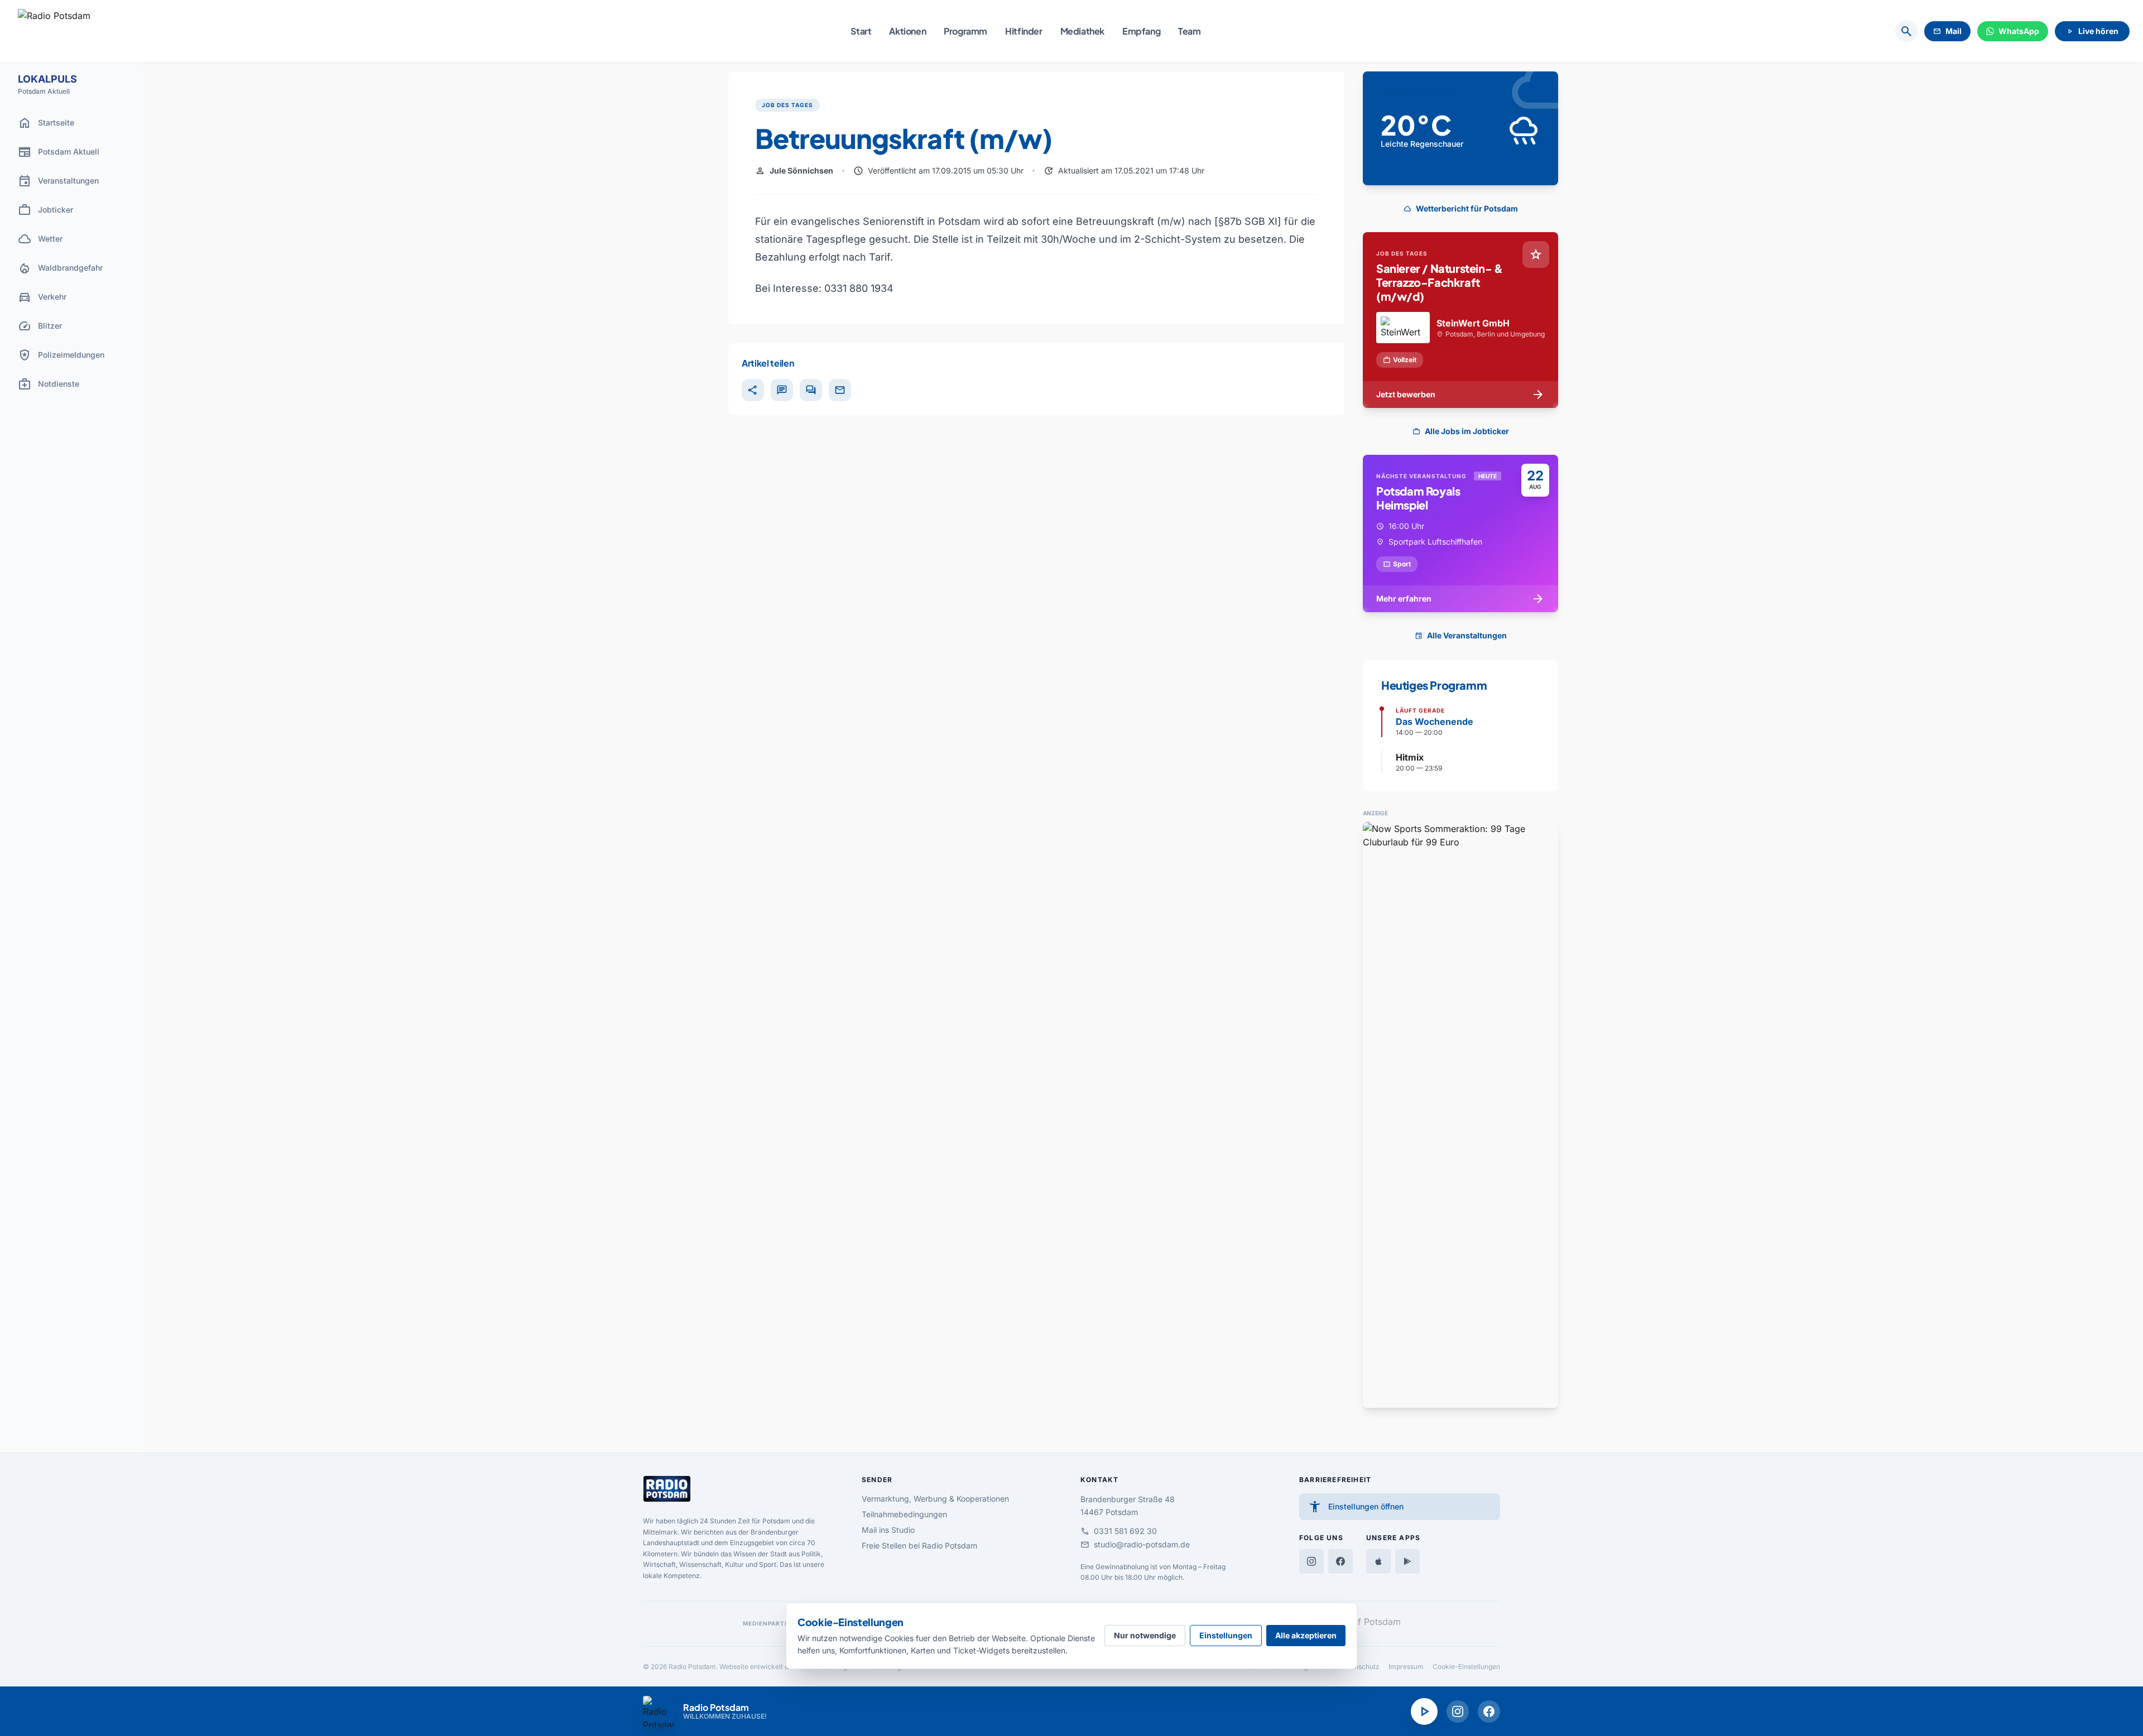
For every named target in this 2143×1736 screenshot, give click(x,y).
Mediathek (1082, 31)
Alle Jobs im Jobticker (1461, 431)
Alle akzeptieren (1306, 1635)
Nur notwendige (1145, 1635)
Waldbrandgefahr (60, 268)
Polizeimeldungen (61, 355)
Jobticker (45, 210)
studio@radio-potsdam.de (1135, 1545)
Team (1189, 31)
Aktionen (907, 31)
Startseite (46, 123)
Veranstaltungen (58, 181)
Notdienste (49, 384)
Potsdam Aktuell (59, 152)
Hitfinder (1024, 31)
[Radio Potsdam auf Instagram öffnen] (1458, 1711)
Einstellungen (1226, 1635)
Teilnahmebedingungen (904, 1514)
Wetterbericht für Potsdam (1461, 208)
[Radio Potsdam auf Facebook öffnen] (1489, 1711)
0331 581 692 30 (1119, 1531)
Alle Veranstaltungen (1461, 635)
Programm (965, 31)
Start (861, 31)
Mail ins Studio (888, 1530)
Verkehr (42, 297)
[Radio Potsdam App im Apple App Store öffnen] (1378, 1561)
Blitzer (40, 326)
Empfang (1141, 31)
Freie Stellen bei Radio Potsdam (919, 1545)
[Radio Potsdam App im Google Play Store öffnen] (1407, 1561)
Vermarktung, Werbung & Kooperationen (935, 1499)
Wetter (40, 239)
